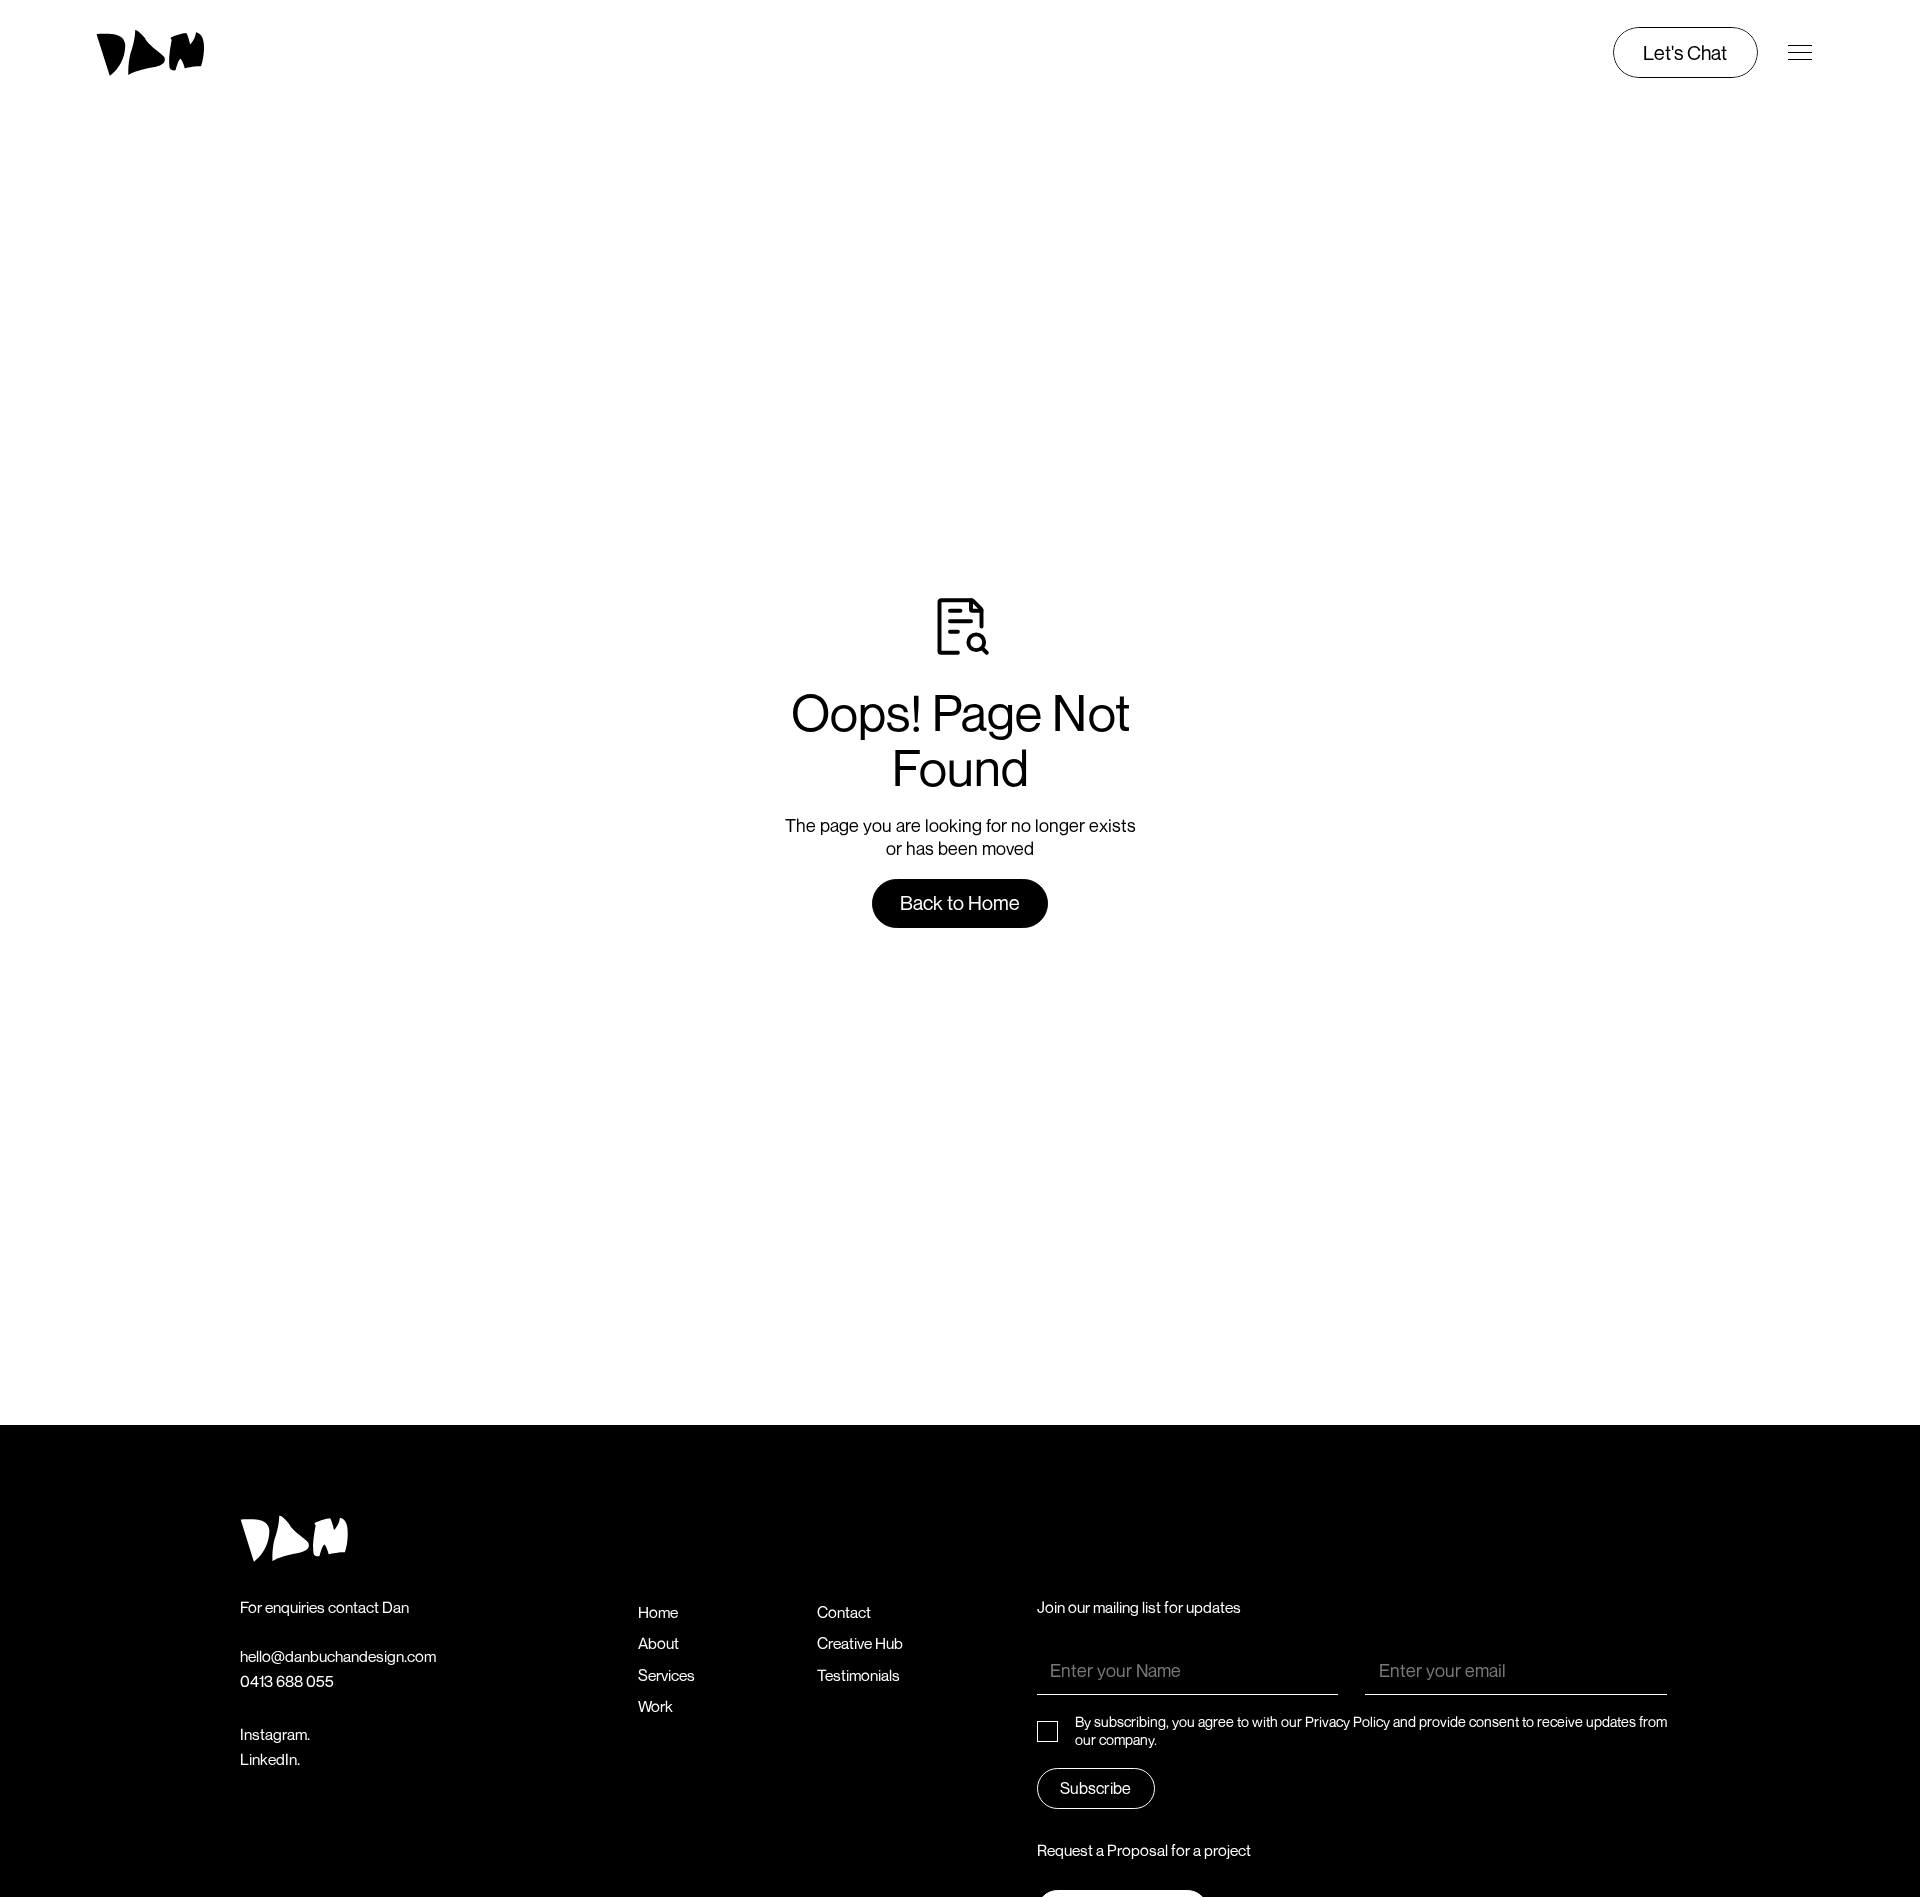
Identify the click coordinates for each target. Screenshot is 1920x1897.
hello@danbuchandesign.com (338, 1656)
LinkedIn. (270, 1759)
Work (655, 1706)
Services (666, 1675)
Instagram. (275, 1734)
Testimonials (858, 1675)
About (658, 1643)
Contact (844, 1612)
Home (658, 1612)
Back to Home (960, 902)
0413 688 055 (287, 1681)
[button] (1800, 53)
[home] (186, 53)
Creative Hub (860, 1643)
